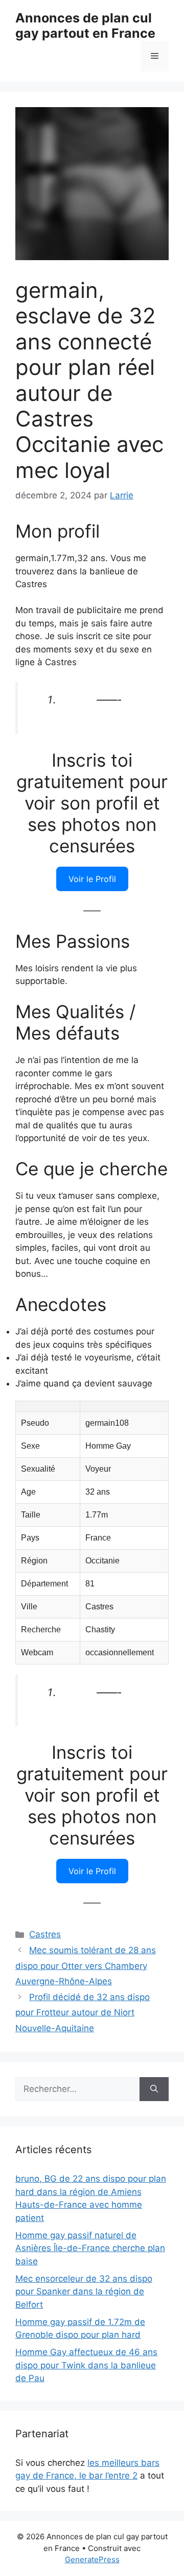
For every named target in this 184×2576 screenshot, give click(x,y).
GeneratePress (92, 2559)
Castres (45, 1934)
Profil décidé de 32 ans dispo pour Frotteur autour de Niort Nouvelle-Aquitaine (83, 2013)
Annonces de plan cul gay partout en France (85, 26)
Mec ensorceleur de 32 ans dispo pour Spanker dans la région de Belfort (84, 2292)
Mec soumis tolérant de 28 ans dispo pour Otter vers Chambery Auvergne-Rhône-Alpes (86, 1966)
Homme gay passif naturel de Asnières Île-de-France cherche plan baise (90, 2248)
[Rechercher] (154, 2089)
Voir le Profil (92, 879)
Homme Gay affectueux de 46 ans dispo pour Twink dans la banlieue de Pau (86, 2365)
